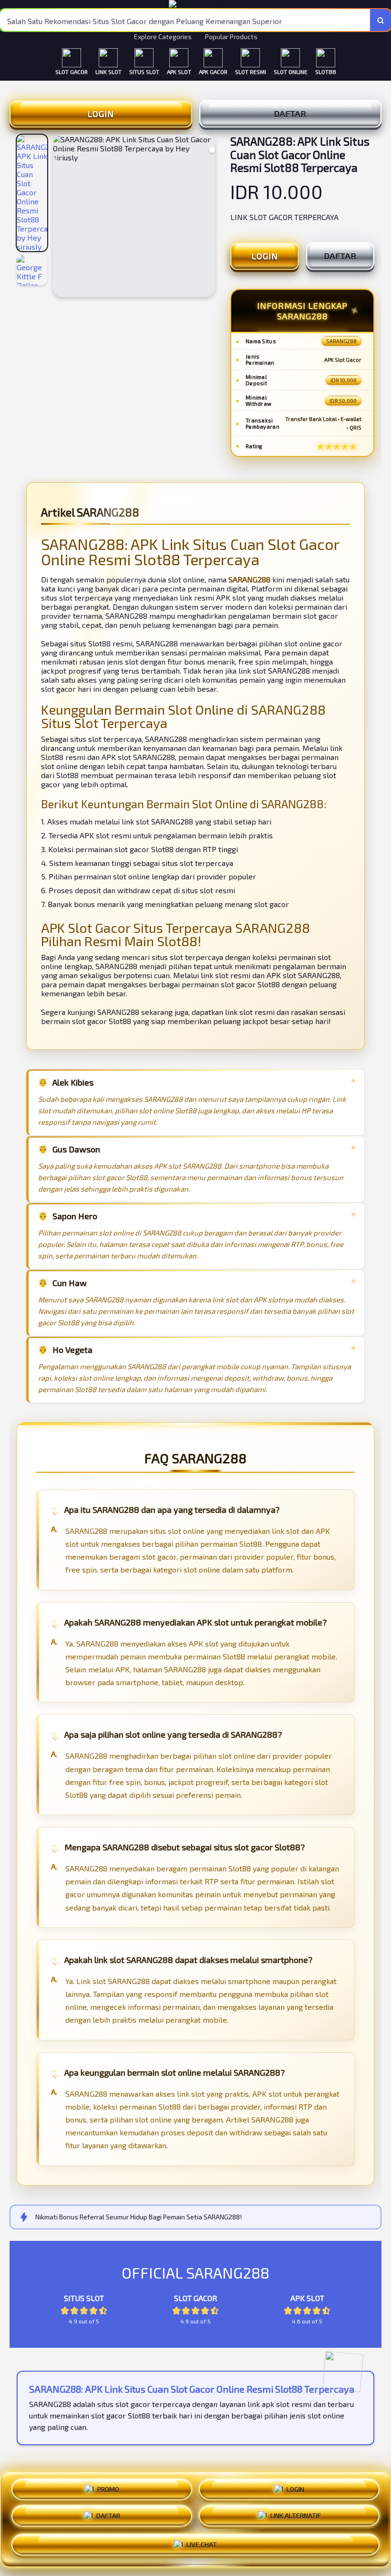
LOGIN (101, 114)
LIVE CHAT (202, 2544)
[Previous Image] (61, 217)
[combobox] (185, 20)
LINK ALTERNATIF (296, 2516)
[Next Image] (207, 217)
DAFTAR (290, 114)
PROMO (108, 2490)
